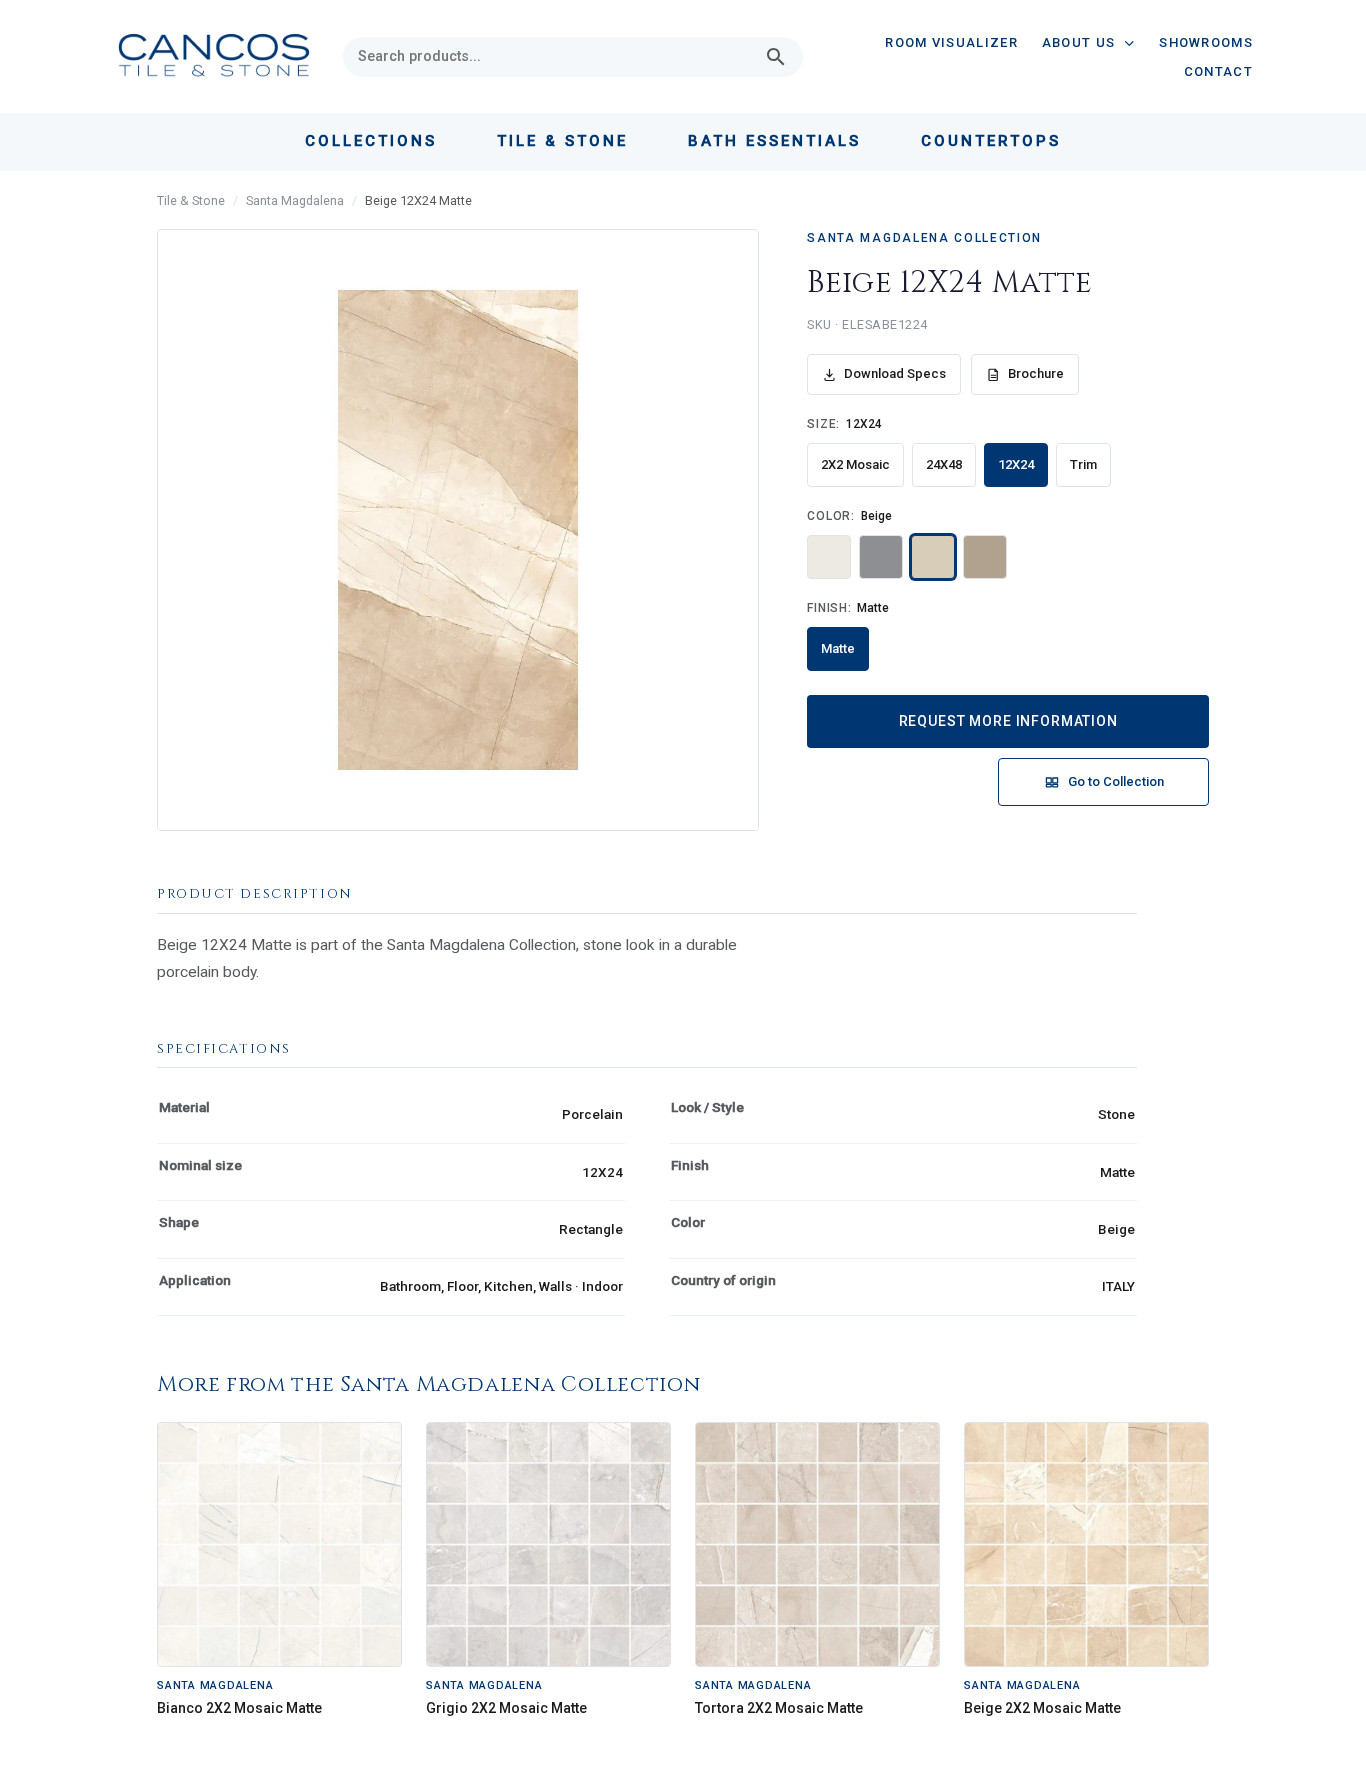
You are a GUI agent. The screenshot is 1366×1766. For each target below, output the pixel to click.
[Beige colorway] (933, 557)
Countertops (991, 141)
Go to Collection (1116, 781)
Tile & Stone (191, 200)
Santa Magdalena (295, 200)
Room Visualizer (951, 42)
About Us (1078, 42)
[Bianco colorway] (829, 557)
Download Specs (895, 373)
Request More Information (1008, 721)
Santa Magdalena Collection (924, 238)
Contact (1218, 71)
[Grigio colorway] (881, 557)
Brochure (1036, 373)
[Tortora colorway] (985, 557)
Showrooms (1206, 42)
